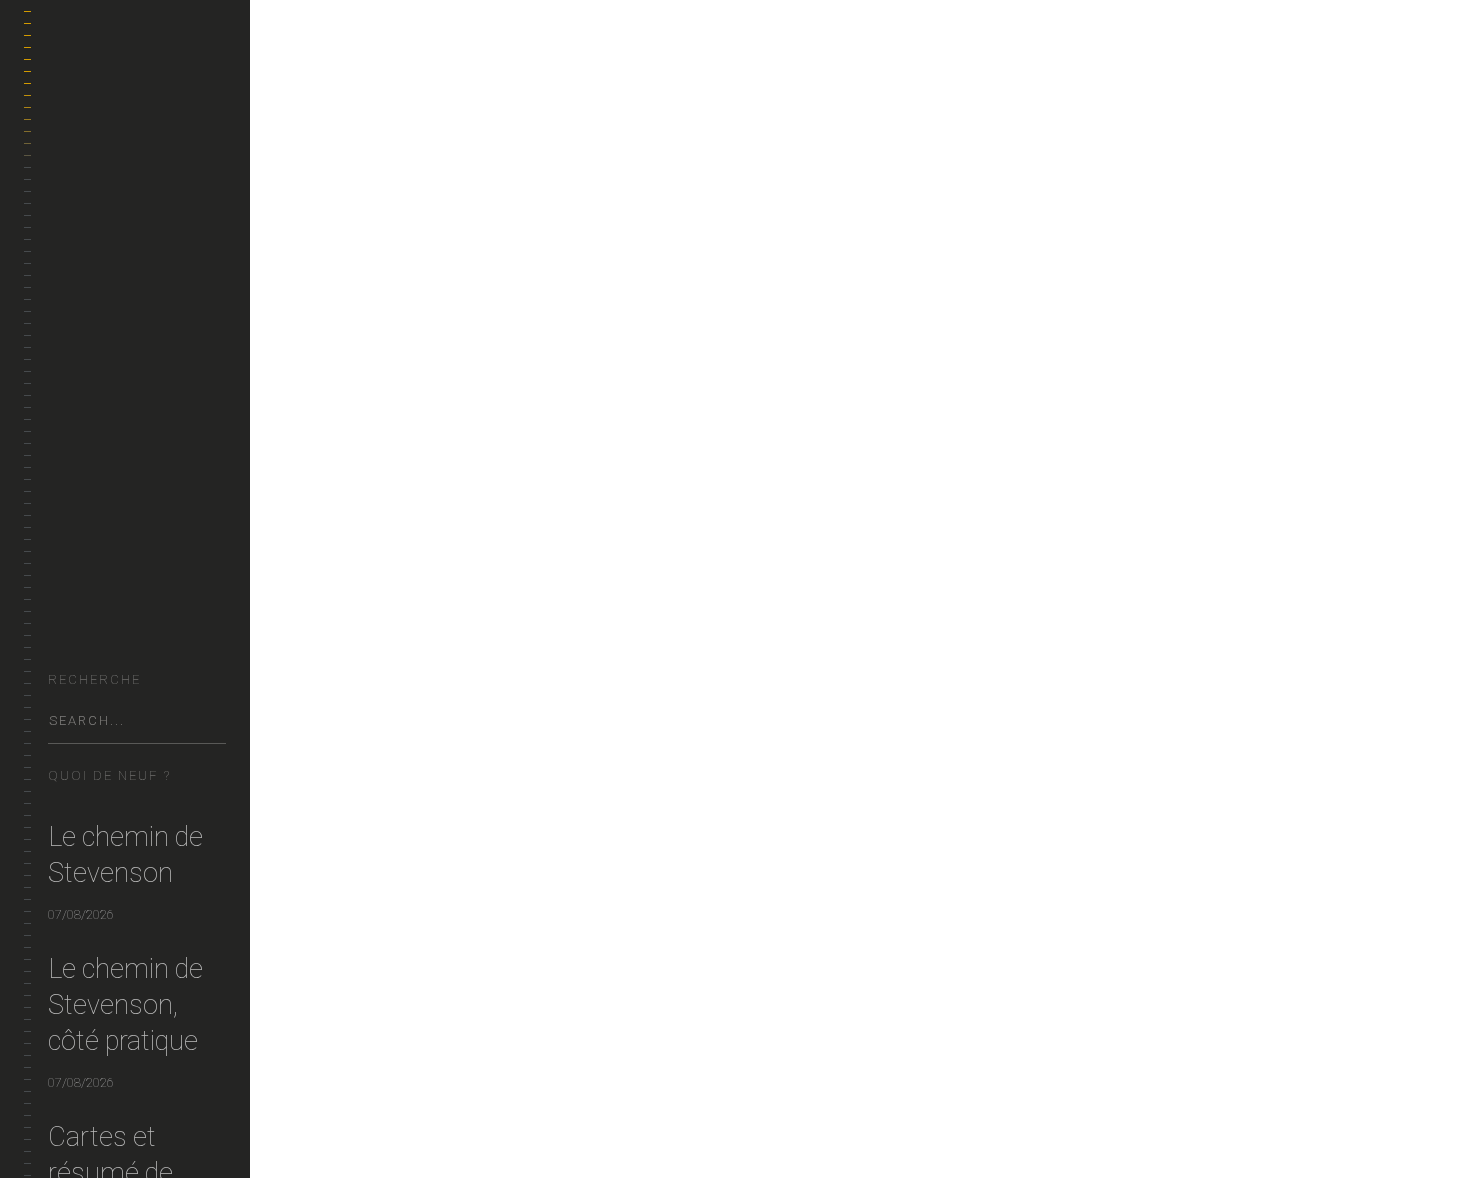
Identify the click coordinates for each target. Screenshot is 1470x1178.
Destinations (90, 238)
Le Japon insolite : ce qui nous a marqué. (536, 233)
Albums (73, 478)
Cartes (71, 574)
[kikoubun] (137, 81)
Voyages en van (99, 286)
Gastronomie (93, 334)
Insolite (345, 1129)
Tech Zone (82, 430)
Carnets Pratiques (111, 382)
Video (66, 526)
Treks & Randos (99, 190)
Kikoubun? (82, 622)
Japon (403, 1129)
